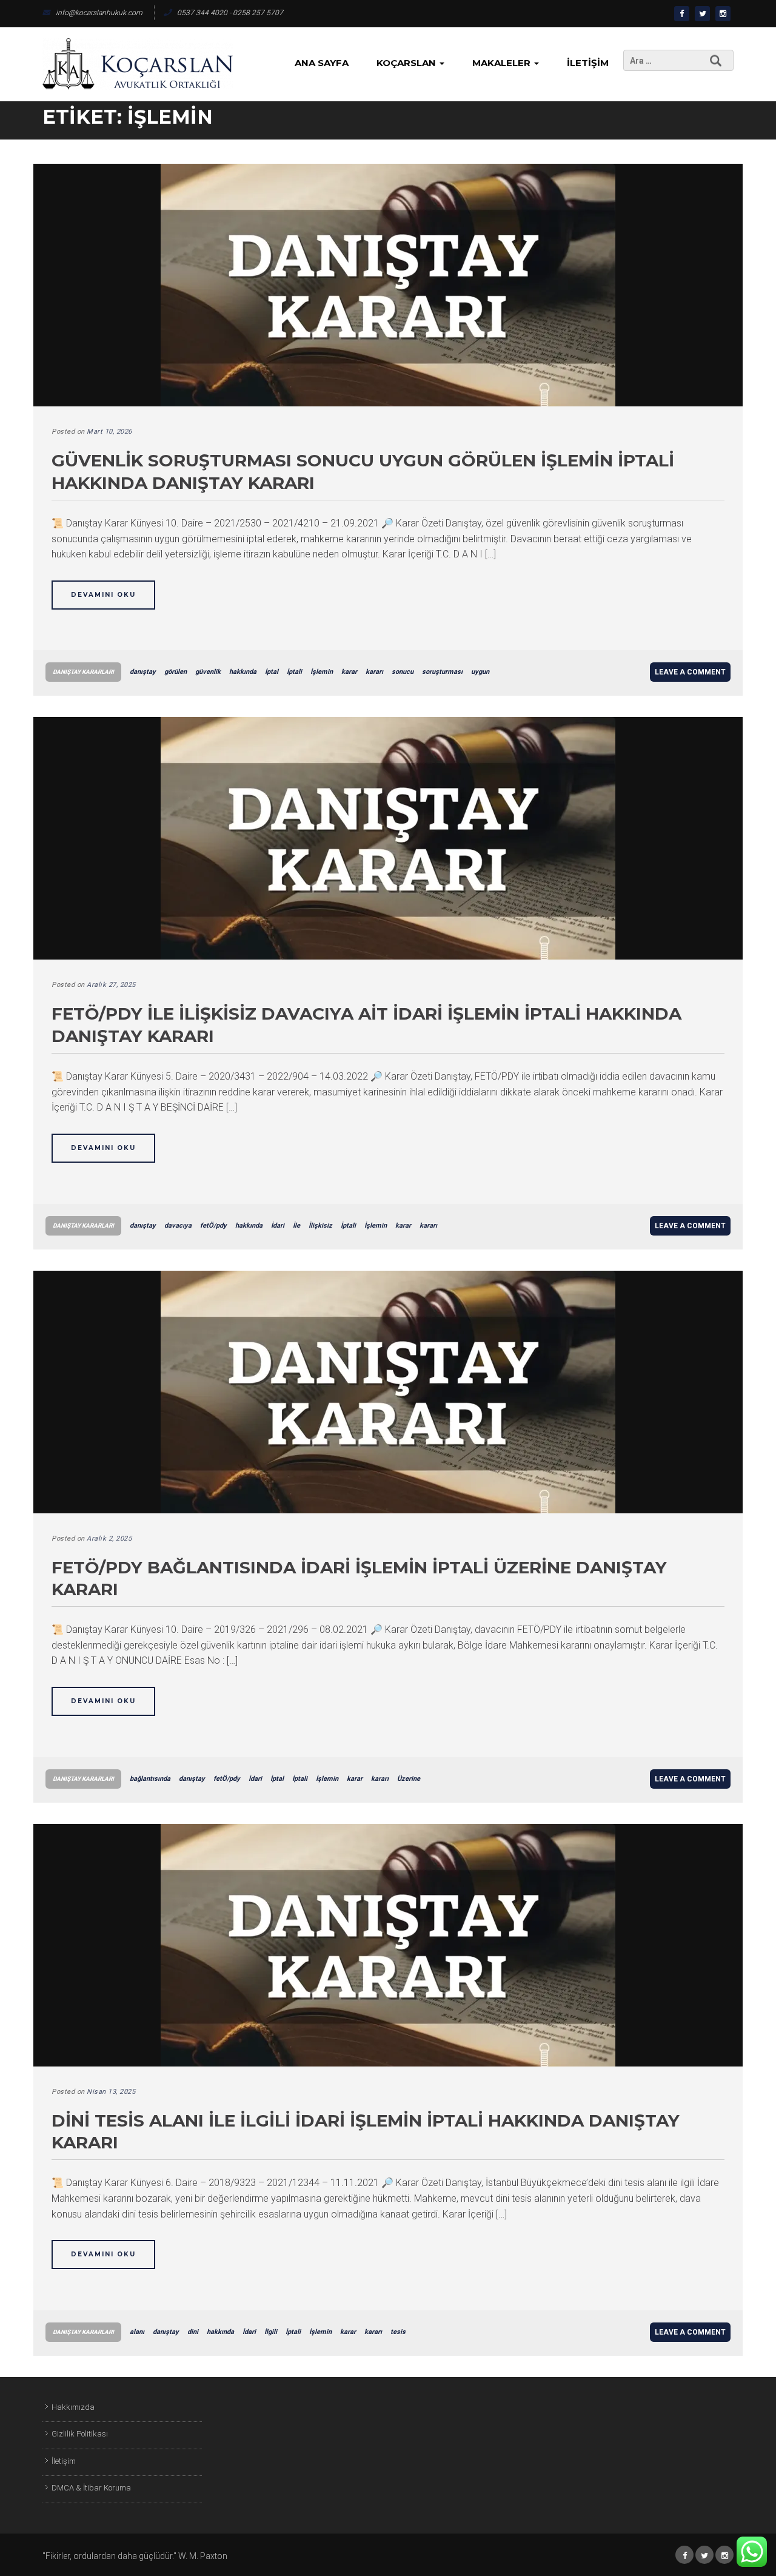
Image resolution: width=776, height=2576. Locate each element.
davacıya (178, 1226)
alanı (137, 2332)
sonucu (403, 672)
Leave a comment (690, 672)
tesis (398, 2332)
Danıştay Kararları (83, 672)
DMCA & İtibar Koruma (91, 2488)
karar (349, 672)
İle (296, 1226)
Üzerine (409, 1779)
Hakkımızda (73, 2407)
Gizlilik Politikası (80, 2434)
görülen (176, 672)
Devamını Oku (103, 595)
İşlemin (322, 672)
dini (193, 2332)
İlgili (271, 2332)
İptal (272, 672)
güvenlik (208, 672)
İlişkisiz (320, 1226)
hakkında (243, 672)
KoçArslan (407, 63)
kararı (374, 672)
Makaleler (503, 63)
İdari (278, 1226)
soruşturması (442, 672)
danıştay (143, 672)
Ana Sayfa (322, 63)
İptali (294, 672)
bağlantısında (150, 1779)
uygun (480, 672)
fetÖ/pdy (213, 1226)
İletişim (588, 63)
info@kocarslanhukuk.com (99, 13)
